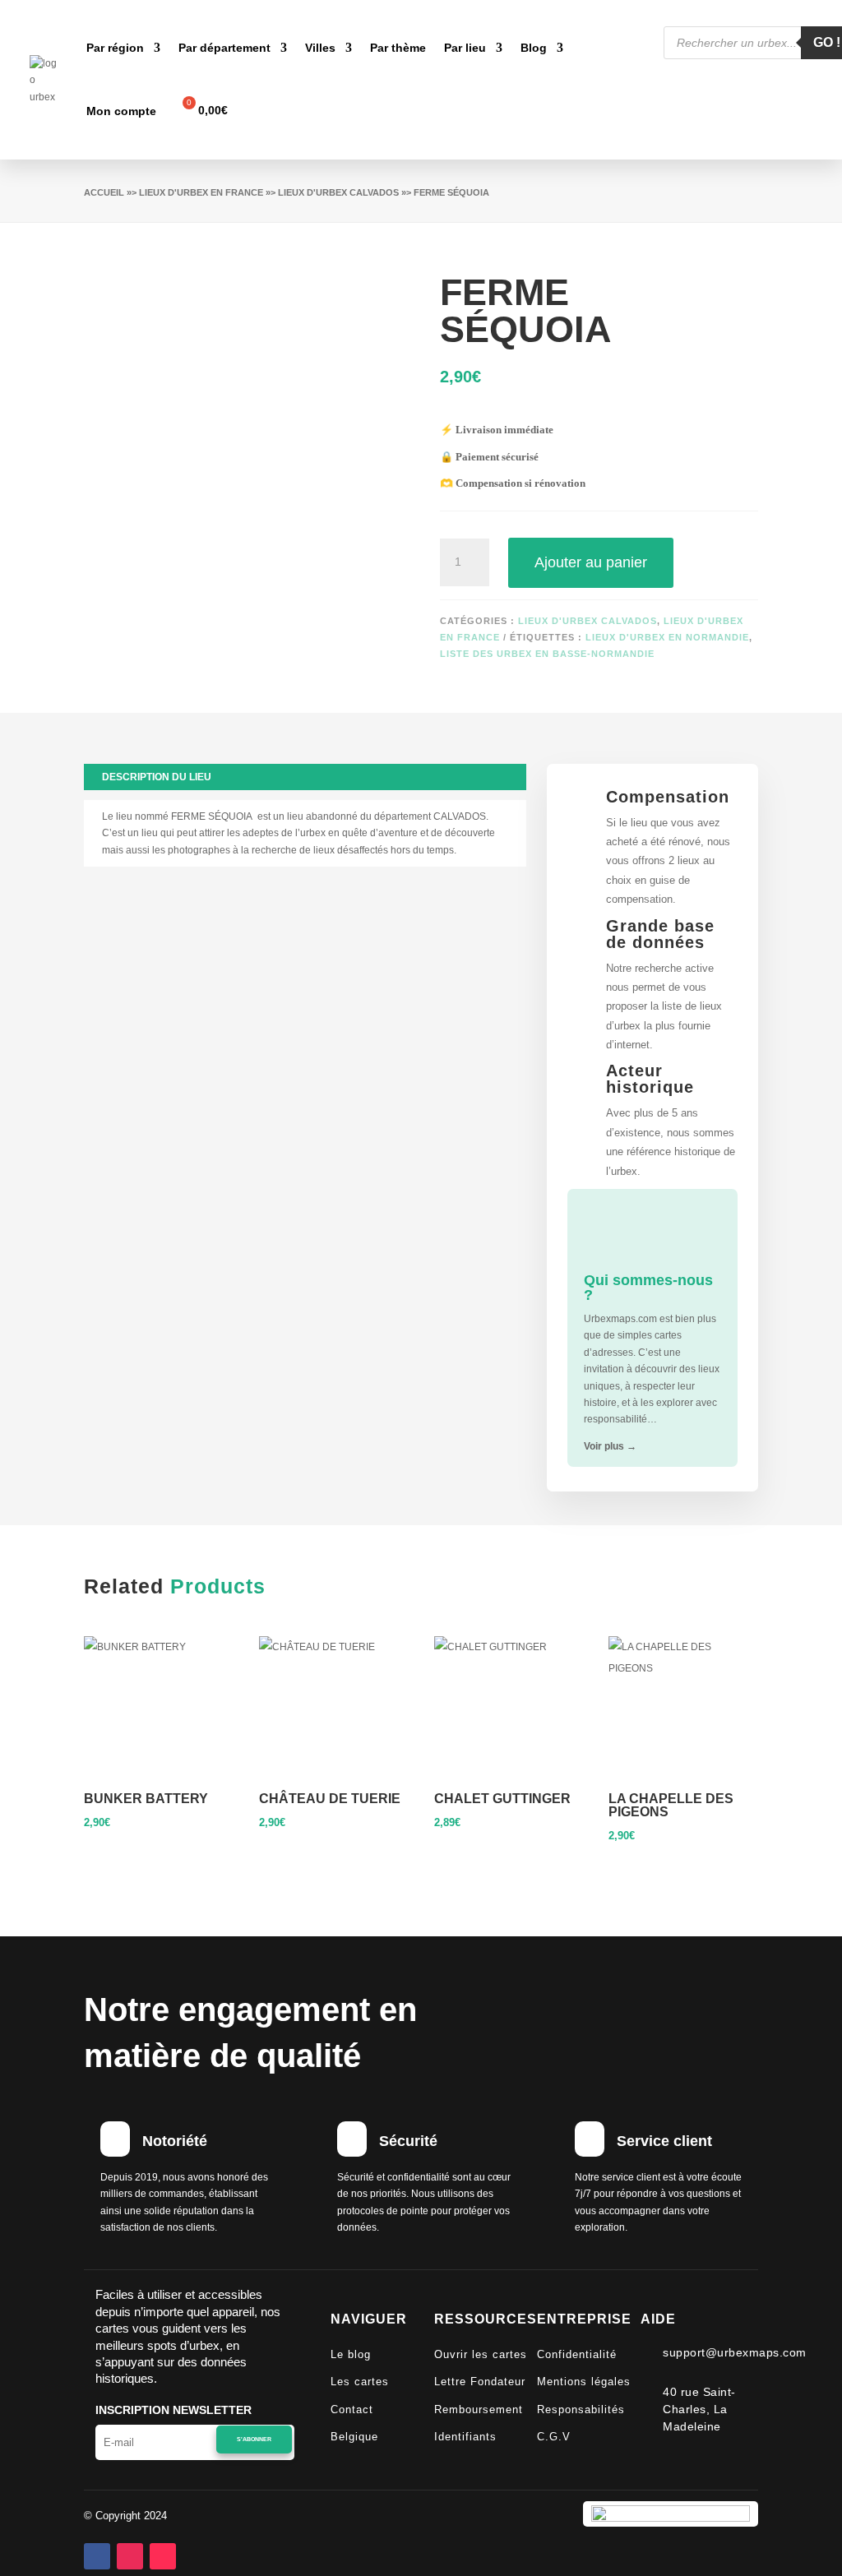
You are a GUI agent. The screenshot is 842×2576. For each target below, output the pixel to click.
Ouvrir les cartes (481, 2354)
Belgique (354, 2437)
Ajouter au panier (591, 562)
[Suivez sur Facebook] (97, 2556)
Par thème (398, 48)
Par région (115, 48)
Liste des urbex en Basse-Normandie (547, 654)
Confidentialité (577, 2354)
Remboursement (479, 2410)
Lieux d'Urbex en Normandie (667, 637)
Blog (534, 48)
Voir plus (610, 1446)
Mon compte (121, 111)
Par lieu (465, 48)
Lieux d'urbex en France (201, 192)
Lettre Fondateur (480, 2382)
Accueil (104, 192)
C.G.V (554, 2437)
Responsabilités (581, 2410)
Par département (224, 48)
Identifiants (465, 2437)
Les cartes (360, 2382)
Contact (352, 2410)
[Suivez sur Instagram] (130, 2556)
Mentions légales (584, 2382)
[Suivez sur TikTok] (163, 2556)
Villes (320, 48)
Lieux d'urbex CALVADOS (338, 192)
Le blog (351, 2354)
